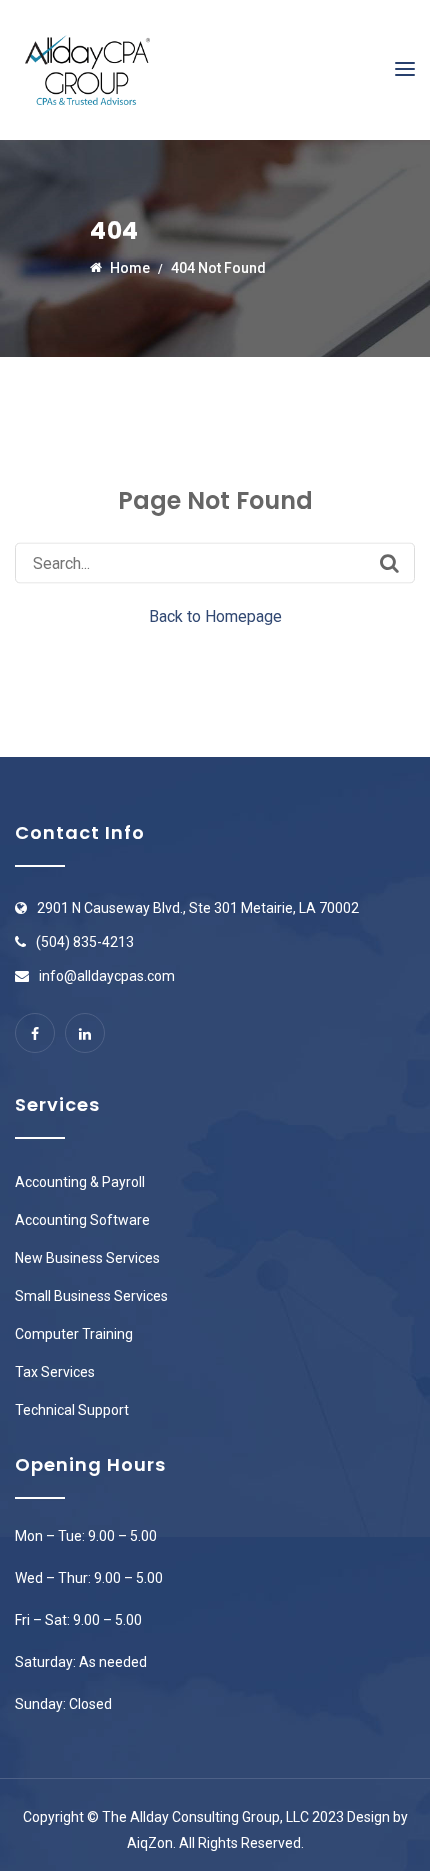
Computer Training (74, 1334)
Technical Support (72, 1410)
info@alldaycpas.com (107, 976)
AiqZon (150, 1843)
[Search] (389, 563)
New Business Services (87, 1258)
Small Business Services (91, 1296)
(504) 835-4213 (85, 942)
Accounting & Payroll (80, 1182)
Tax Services (55, 1372)
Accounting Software (82, 1220)
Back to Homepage (215, 616)
